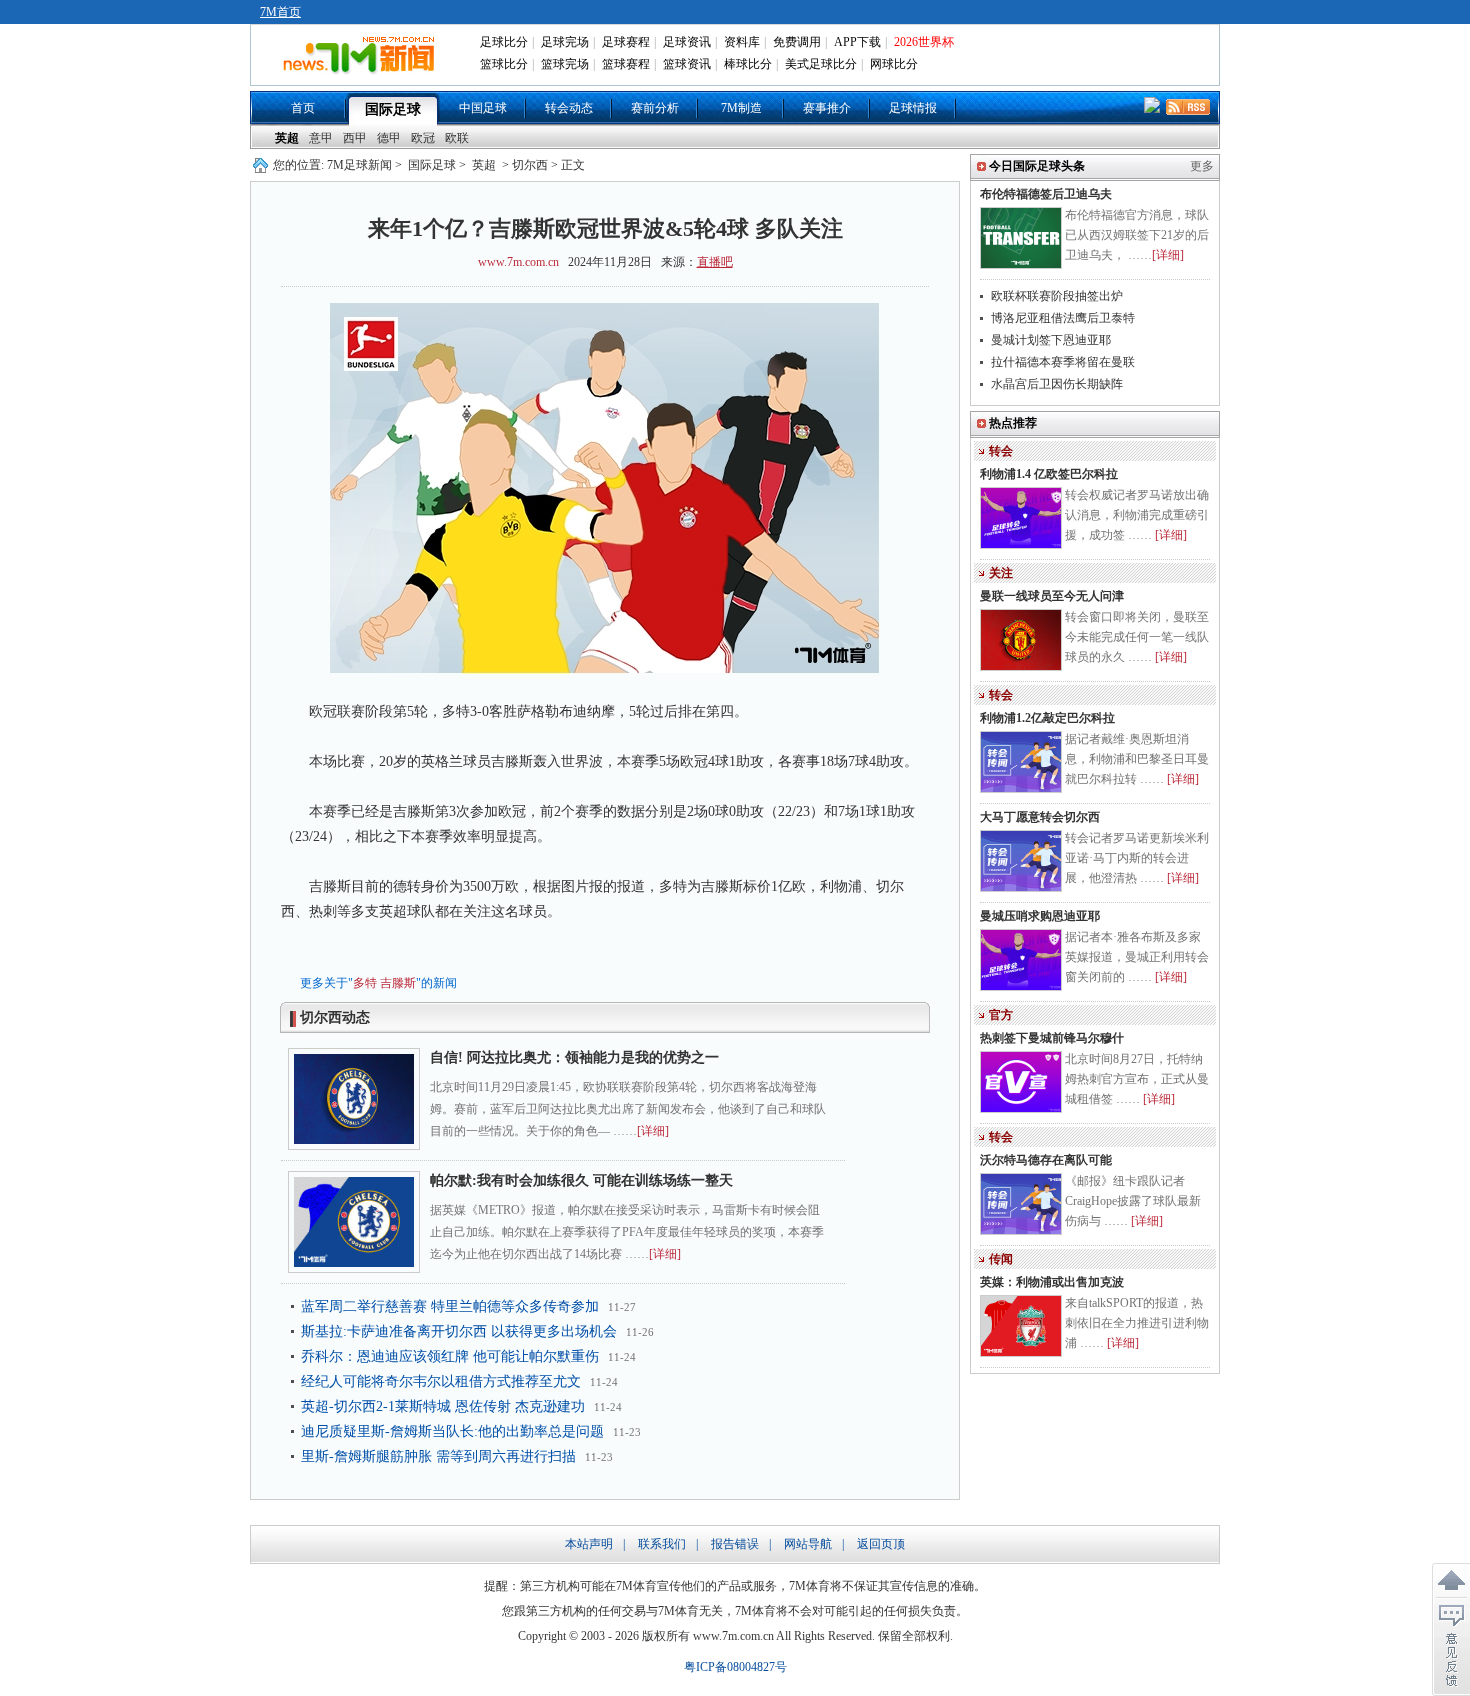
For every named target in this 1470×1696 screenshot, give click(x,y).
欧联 (457, 138)
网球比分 (894, 64)
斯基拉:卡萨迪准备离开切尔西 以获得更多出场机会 (459, 1331)
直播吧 (715, 262)
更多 (1202, 166)
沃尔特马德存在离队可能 (1046, 1160)
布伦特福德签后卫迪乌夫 (1046, 194)
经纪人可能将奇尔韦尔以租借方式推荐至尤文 (441, 1381)
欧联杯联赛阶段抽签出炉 (1057, 296)
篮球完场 (565, 64)
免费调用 (797, 42)
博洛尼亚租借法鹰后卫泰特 (1063, 318)
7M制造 (741, 108)
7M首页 (280, 12)
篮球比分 (504, 64)
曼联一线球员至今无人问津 (1052, 596)
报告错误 (735, 1544)
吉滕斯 (398, 983)
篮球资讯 (687, 64)
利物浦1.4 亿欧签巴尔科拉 (1049, 474)
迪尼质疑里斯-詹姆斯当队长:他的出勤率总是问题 (452, 1431)
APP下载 (857, 42)
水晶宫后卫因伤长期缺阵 (1057, 384)
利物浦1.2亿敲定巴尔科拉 (1047, 718)
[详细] (653, 1131)
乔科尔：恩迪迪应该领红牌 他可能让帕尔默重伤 (450, 1356)
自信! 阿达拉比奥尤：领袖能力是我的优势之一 (574, 1057)
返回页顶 (881, 1544)
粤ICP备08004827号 (735, 1667)
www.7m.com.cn (518, 262)
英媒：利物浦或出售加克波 (1052, 1282)
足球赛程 (626, 42)
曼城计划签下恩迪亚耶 (1051, 340)
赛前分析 (655, 108)
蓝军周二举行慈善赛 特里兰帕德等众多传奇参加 (450, 1306)
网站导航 (808, 1544)
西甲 (355, 138)
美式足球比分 (821, 64)
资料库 (742, 42)
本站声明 (589, 1544)
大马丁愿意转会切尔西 (1040, 817)
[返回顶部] (1451, 1581)
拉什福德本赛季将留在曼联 (1063, 362)
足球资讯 (687, 42)
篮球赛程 (626, 64)
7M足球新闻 (359, 165)
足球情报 (913, 108)
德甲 (389, 138)
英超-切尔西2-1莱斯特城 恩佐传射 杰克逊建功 (443, 1406)
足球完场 (565, 42)
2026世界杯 (924, 42)
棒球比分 (748, 64)
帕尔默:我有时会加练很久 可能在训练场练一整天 (581, 1180)
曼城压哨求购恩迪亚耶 (1040, 916)
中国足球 (483, 108)
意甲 (321, 138)
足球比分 (504, 42)
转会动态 (569, 108)
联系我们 (662, 1544)
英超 (287, 138)
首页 (303, 108)
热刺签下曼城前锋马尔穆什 (1052, 1038)
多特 (365, 983)
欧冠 (423, 138)
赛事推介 (827, 108)
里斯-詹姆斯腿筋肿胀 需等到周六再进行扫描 (438, 1456)
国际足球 (393, 109)
